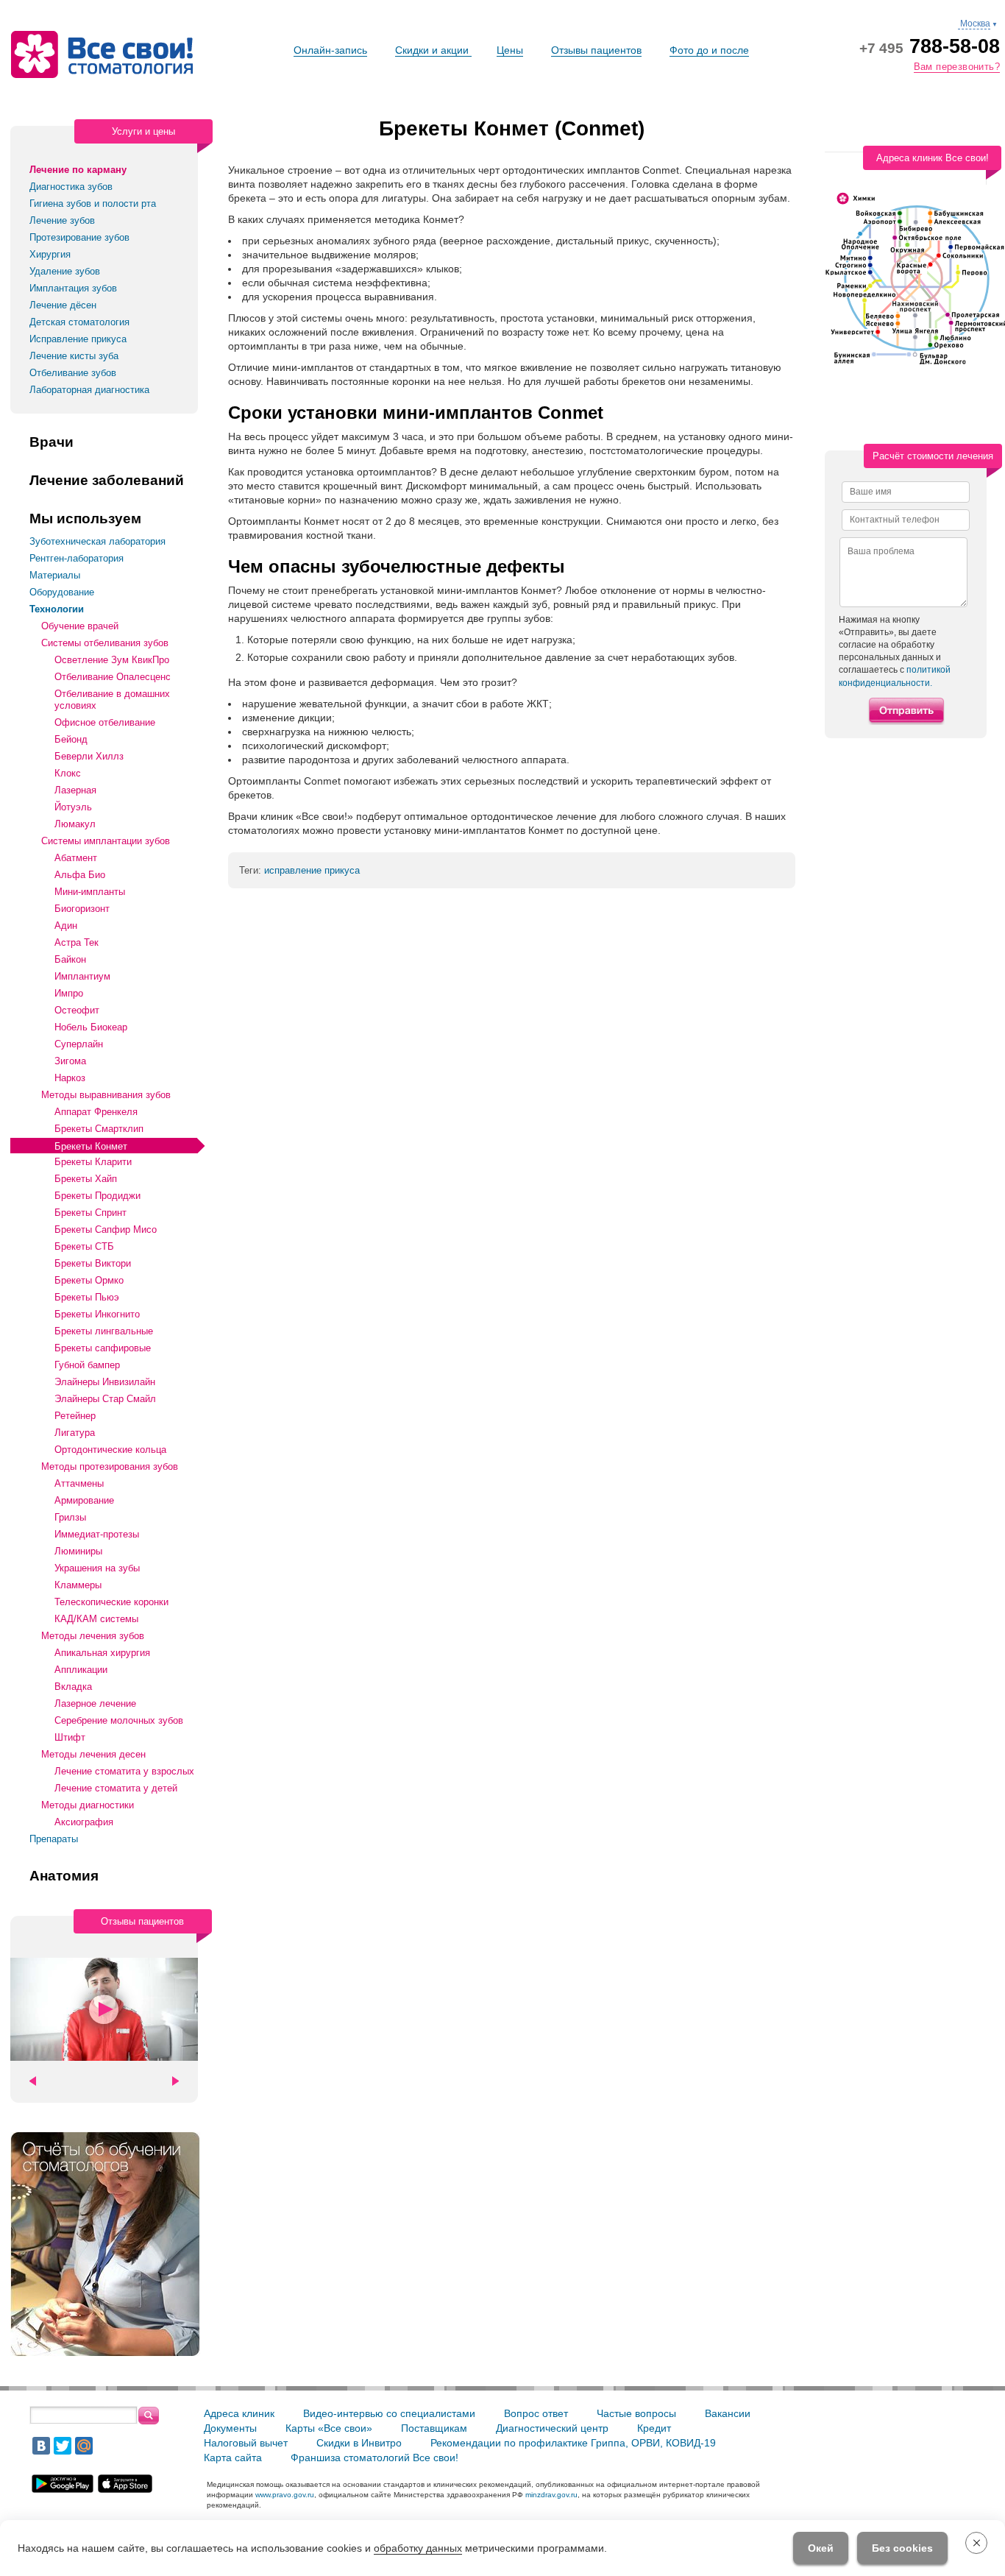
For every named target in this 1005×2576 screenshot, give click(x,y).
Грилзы (70, 1517)
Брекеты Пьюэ (87, 1297)
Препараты (54, 1839)
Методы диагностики (88, 1805)
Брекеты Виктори (93, 1263)
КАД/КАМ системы (96, 1619)
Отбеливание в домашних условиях (112, 700)
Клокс (68, 773)
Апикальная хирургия (102, 1653)
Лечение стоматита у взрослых (124, 1771)
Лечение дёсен (63, 305)
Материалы (55, 575)
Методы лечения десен (93, 1754)
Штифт (70, 1737)
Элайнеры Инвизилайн (105, 1382)
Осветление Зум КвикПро (112, 660)
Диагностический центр (552, 2428)
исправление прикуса (312, 870)
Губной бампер (87, 1365)
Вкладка (73, 1687)
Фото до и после (709, 50)
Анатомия (64, 1876)
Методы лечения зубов (93, 1636)
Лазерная (75, 790)
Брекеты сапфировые (103, 1348)
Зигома (70, 1061)
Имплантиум (82, 976)
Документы (230, 2428)
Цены (510, 50)
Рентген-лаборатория (77, 558)
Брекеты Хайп (86, 1179)
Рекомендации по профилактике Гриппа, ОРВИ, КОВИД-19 (573, 2443)
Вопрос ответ (536, 2413)
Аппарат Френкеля (96, 1112)
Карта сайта (233, 2458)
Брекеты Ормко (89, 1280)
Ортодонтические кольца (110, 1450)
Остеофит (77, 1010)
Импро (69, 993)
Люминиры (78, 1551)
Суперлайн (79, 1044)
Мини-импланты (90, 892)
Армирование (84, 1500)
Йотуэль (73, 807)
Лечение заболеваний (107, 481)
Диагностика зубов (71, 187)
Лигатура (75, 1433)
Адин (66, 926)
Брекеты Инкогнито (97, 1314)
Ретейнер (75, 1416)
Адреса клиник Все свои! (933, 158)
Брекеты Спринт (90, 1213)
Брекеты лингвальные (104, 1331)
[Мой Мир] (84, 2446)
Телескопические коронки (111, 1602)
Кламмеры (78, 1585)
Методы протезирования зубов (110, 1466)
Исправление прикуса (78, 339)
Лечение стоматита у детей (116, 1788)
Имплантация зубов (73, 288)
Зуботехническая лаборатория (97, 541)
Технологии (57, 609)
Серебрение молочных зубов (119, 1720)
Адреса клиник (239, 2413)
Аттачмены (79, 1483)
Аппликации (81, 1670)
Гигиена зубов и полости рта (93, 204)
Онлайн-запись (330, 50)
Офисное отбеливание (105, 722)
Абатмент (76, 858)
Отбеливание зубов (73, 373)
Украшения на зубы (97, 1568)
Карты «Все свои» (329, 2428)
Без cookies (902, 2548)
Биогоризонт (82, 909)
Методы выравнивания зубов (106, 1095)
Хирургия (50, 254)
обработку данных (418, 2548)
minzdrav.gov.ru (551, 2495)
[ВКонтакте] (41, 2446)
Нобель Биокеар (91, 1027)
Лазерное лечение (95, 1703)
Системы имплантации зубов (106, 841)
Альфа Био (80, 875)
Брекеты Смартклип (99, 1129)
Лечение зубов (62, 220)
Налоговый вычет (246, 2443)
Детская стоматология (79, 322)
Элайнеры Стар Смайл (105, 1399)
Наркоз (70, 1078)
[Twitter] (63, 2446)
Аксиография (84, 1822)
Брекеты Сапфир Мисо (106, 1229)
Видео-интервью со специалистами (389, 2413)
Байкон (70, 959)
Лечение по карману (78, 170)
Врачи (52, 442)
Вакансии (728, 2413)
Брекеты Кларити (93, 1162)
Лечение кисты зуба (74, 356)
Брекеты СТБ (84, 1246)
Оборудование (62, 592)
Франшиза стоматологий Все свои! (374, 2458)
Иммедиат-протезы (97, 1534)
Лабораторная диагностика (89, 390)
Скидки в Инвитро (359, 2443)
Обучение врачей (80, 626)
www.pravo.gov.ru (285, 2495)
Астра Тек (77, 942)
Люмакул (75, 824)
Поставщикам (434, 2428)
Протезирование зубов (79, 237)
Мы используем (85, 519)
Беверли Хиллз (89, 756)
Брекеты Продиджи (97, 1196)
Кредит (654, 2428)
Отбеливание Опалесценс (113, 677)
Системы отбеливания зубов (105, 643)
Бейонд (71, 739)
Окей (821, 2548)
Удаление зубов (65, 271)
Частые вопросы (636, 2413)
